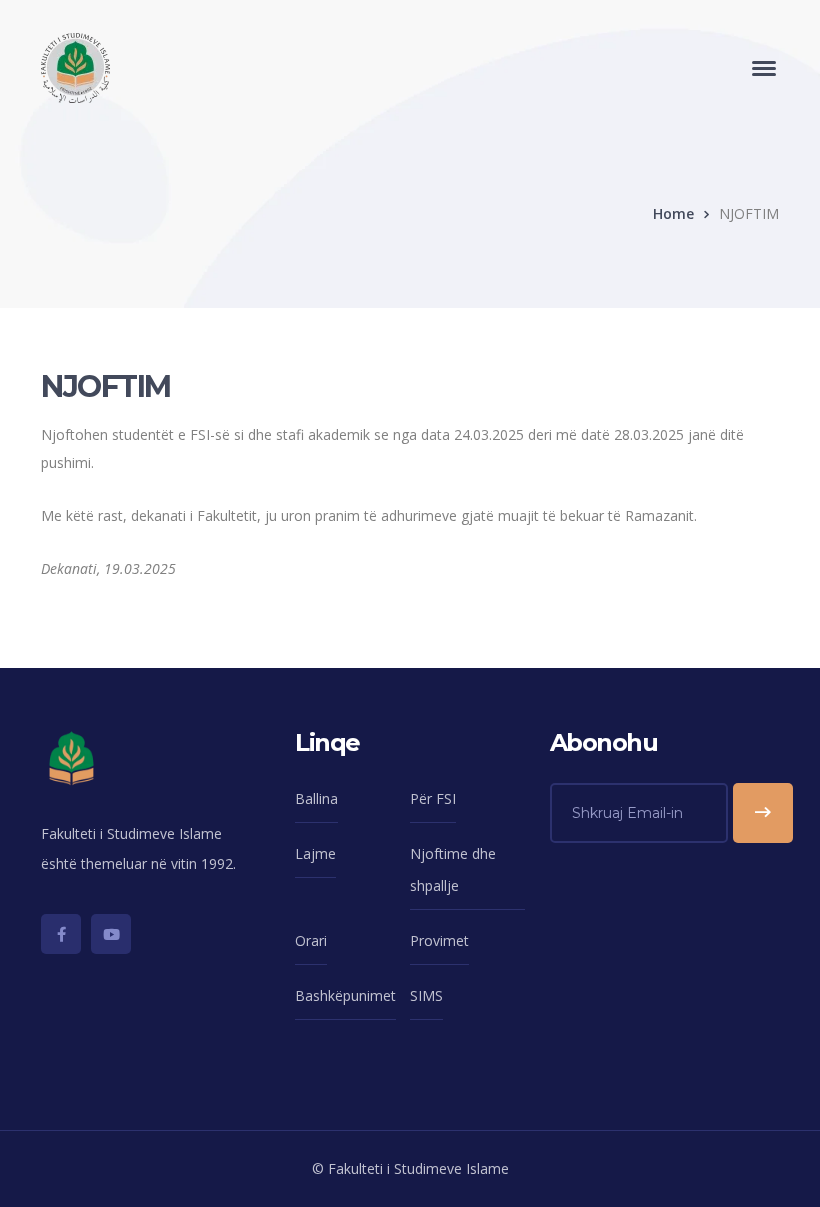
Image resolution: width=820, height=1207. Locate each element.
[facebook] (61, 934)
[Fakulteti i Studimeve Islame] (75, 66)
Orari (311, 940)
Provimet (439, 940)
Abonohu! (763, 813)
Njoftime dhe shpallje (453, 869)
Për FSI (433, 798)
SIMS (426, 995)
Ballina (316, 798)
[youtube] (111, 934)
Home (673, 213)
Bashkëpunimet (345, 995)
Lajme (315, 853)
